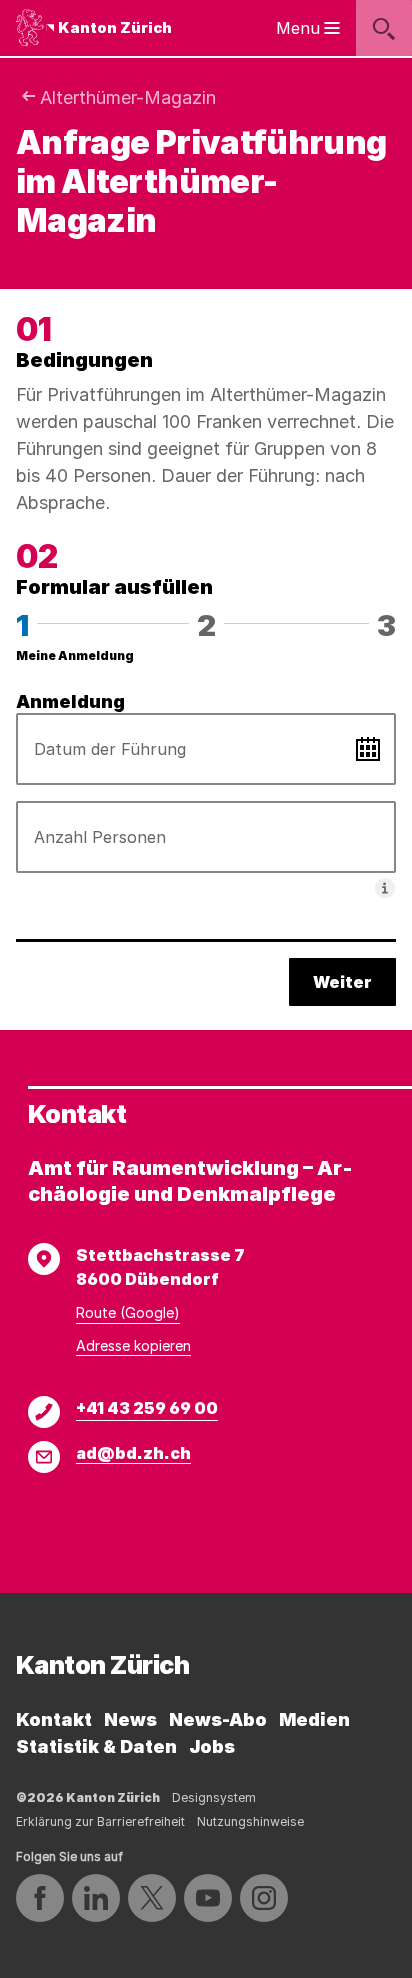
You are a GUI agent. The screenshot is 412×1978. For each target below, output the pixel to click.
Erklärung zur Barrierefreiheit (100, 1821)
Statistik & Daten (96, 1746)
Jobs (212, 1746)
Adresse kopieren (133, 1345)
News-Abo (218, 1719)
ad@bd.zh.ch (133, 1453)
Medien (314, 1719)
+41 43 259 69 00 (147, 1408)
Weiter (342, 982)
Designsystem (214, 1797)
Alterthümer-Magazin (128, 97)
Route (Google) (128, 1312)
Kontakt (54, 1719)
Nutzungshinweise (250, 1821)
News (130, 1719)
